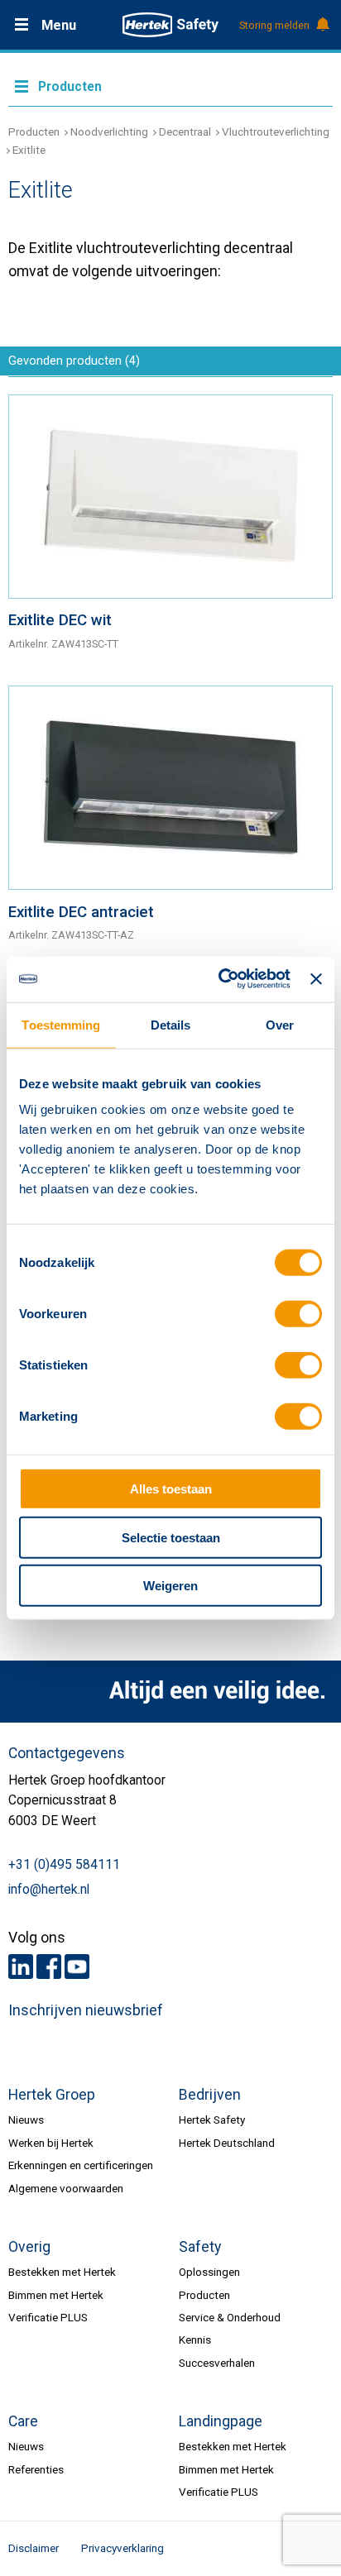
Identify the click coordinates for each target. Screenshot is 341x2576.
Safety (200, 2247)
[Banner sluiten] (316, 979)
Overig (29, 2247)
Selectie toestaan (171, 1537)
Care (23, 2421)
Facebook (49, 1967)
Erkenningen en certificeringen (81, 2165)
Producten (34, 131)
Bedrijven (210, 2095)
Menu (59, 25)
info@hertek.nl (49, 1890)
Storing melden (274, 26)
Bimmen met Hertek (56, 2295)
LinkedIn (21, 1967)
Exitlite (29, 150)
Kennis (195, 2339)
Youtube (77, 1967)
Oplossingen (209, 2272)
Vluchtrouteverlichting (276, 131)
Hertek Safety (212, 2120)
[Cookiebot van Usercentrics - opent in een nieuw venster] (221, 979)
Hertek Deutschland (227, 2143)
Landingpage (221, 2421)
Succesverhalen (217, 2363)
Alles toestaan (171, 1489)
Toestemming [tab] (61, 1025)
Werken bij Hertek (51, 2143)
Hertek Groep (52, 2095)
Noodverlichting (109, 131)
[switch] (298, 1314)
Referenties (36, 2469)
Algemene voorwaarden (66, 2188)
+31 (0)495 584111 (64, 1865)
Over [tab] (280, 1025)
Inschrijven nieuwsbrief (86, 2010)
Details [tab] (171, 1025)
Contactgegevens (67, 1753)
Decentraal (185, 131)
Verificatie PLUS (48, 2317)
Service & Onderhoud (230, 2317)
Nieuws (26, 2120)
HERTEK (170, 25)
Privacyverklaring (122, 2548)
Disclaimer (34, 2548)
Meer (170, 85)
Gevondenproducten (74, 361)
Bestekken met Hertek (62, 2272)
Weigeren (170, 1586)
